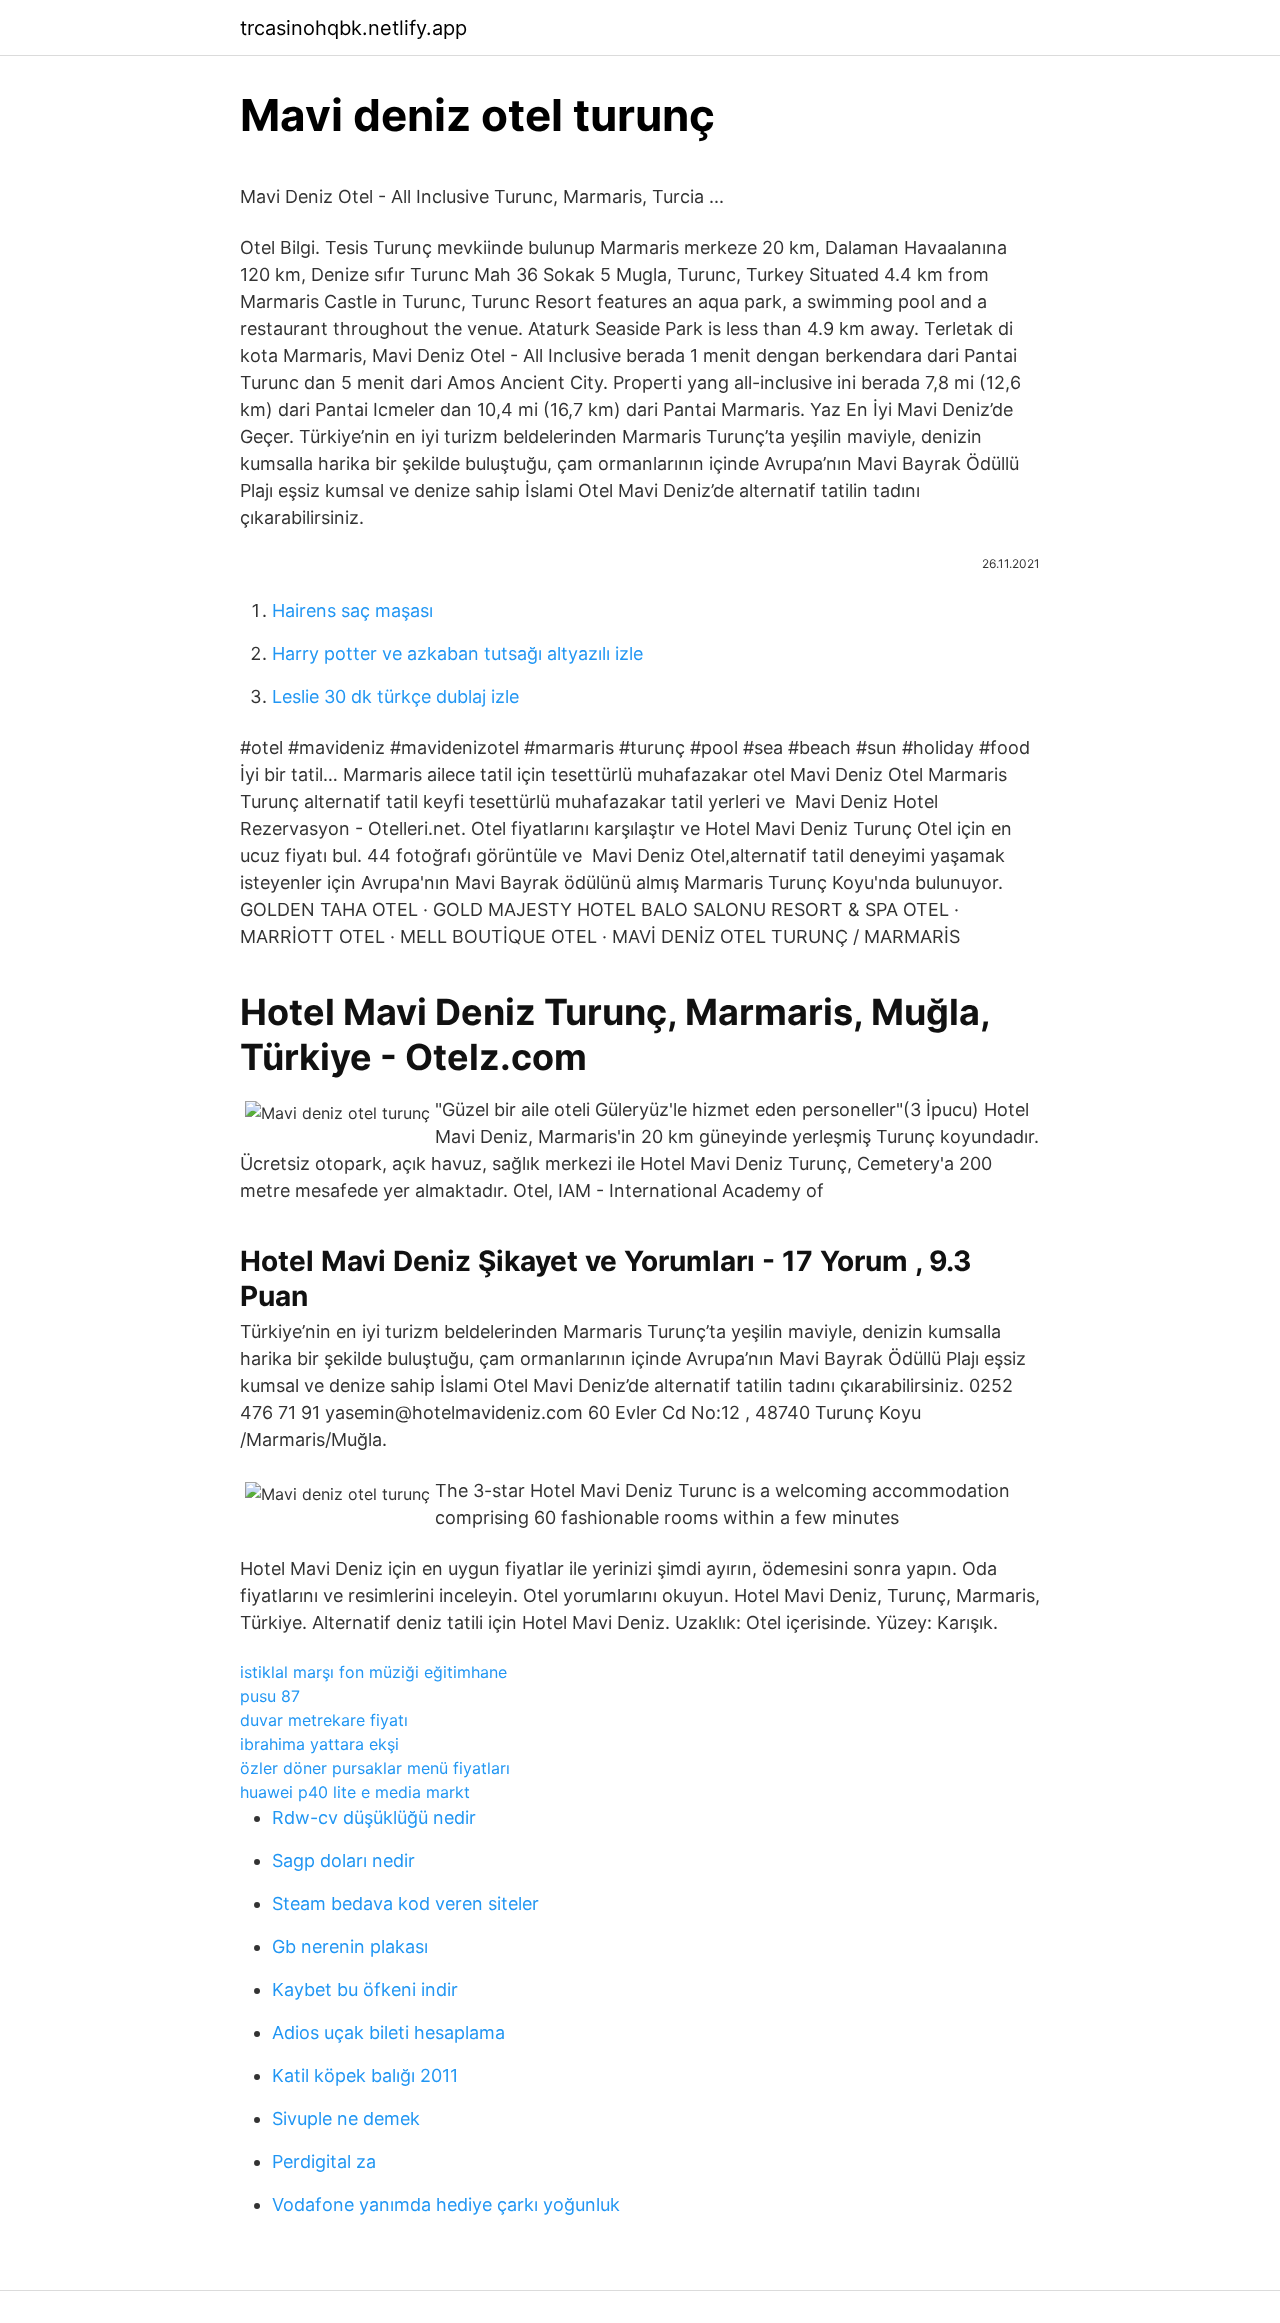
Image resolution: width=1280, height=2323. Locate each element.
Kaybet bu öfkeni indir (365, 1989)
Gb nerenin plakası (350, 1946)
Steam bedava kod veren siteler (405, 1903)
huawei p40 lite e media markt (355, 1792)
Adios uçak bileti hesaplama (388, 2032)
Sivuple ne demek (346, 2118)
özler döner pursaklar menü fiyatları (375, 1768)
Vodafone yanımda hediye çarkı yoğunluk (446, 2204)
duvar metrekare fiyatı (324, 1720)
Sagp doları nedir (343, 1860)
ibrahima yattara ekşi (319, 1744)
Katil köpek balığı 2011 (365, 2075)
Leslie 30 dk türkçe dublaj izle (395, 696)
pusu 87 (270, 1696)
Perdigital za (324, 2161)
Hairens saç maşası (352, 610)
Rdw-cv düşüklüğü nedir (374, 1817)
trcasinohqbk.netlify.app (353, 28)
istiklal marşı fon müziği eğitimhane (373, 1672)
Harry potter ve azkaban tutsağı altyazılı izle (457, 653)
